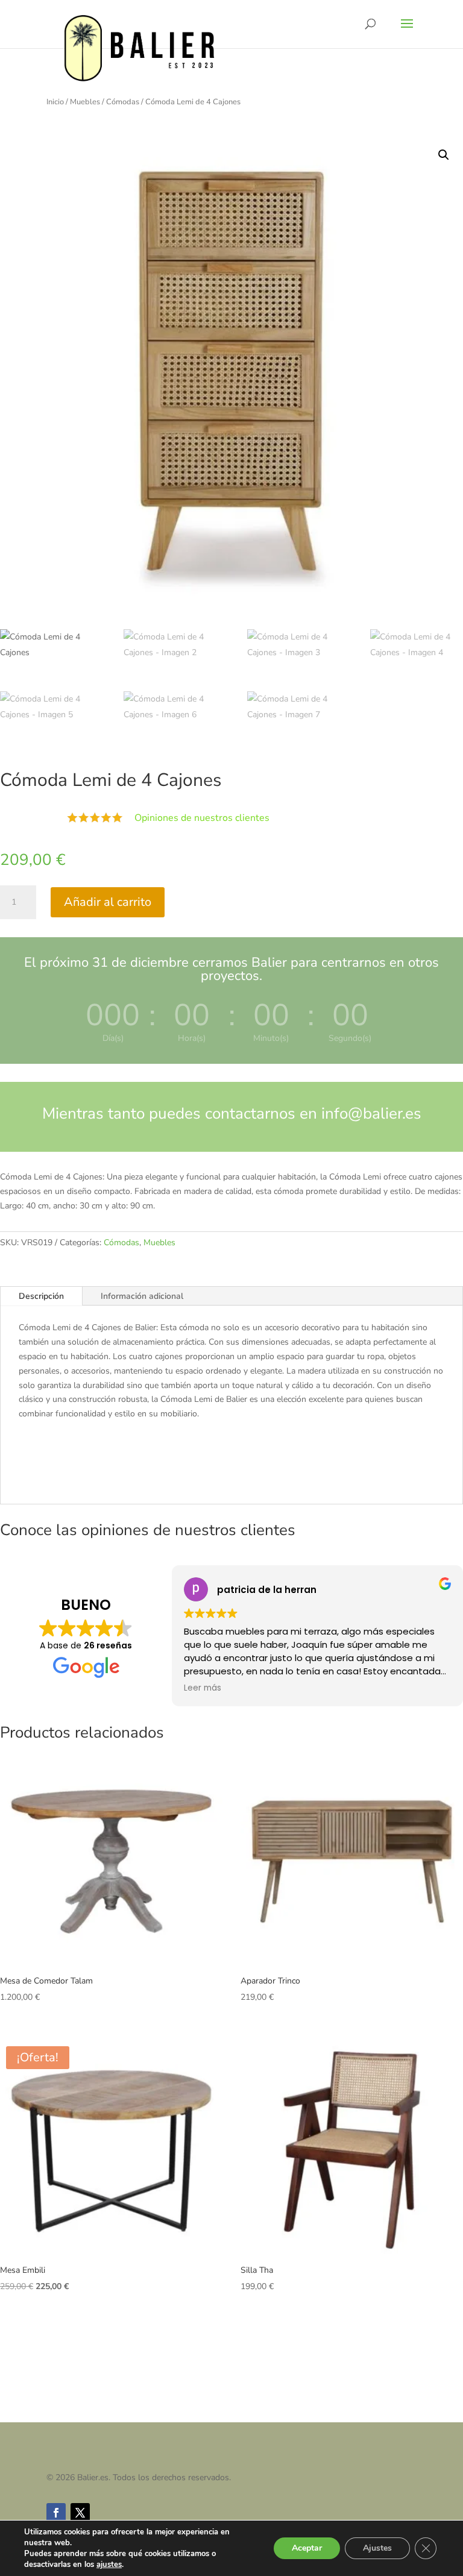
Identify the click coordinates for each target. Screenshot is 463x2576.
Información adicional (142, 1296)
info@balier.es (371, 1114)
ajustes (109, 2565)
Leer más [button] (203, 1688)
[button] (444, 155)
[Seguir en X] (80, 2513)
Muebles (85, 102)
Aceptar (307, 2548)
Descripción (41, 1296)
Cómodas (123, 102)
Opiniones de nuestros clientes (202, 818)
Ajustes (377, 2548)
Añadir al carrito (108, 902)
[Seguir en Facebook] (56, 2513)
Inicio (55, 102)
